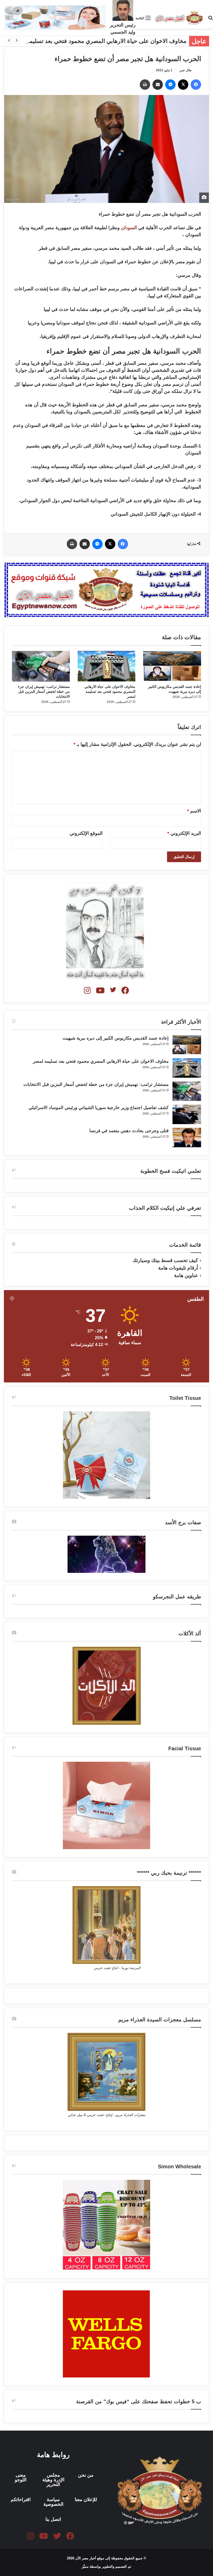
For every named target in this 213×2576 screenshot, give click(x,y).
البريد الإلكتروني (184, 833)
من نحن (86, 2475)
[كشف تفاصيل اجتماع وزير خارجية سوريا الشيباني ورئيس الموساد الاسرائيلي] (187, 1114)
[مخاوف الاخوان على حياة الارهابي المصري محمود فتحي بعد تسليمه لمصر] (107, 666)
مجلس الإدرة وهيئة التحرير (53, 2480)
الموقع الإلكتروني (86, 833)
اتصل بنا (53, 2519)
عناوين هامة (186, 1275)
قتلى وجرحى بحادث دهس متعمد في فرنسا (129, 1131)
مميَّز (86, 2567)
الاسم (194, 811)
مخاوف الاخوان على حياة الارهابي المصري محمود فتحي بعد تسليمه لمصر (99, 41)
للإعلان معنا (86, 2500)
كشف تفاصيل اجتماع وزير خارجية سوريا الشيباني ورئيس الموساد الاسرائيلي (99, 1108)
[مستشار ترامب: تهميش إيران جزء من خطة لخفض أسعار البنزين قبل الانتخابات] (41, 666)
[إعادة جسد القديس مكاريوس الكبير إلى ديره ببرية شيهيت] (172, 666)
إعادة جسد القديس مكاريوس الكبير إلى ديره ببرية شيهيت (116, 1038)
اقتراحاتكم (21, 2500)
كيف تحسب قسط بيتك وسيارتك (165, 1260)
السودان (129, 228)
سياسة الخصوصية (53, 2502)
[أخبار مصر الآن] (179, 18)
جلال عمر (186, 70)
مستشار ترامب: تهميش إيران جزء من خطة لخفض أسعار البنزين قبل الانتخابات (44, 691)
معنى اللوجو (21, 2477)
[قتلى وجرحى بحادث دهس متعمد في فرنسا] (187, 1138)
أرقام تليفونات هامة (178, 1268)
